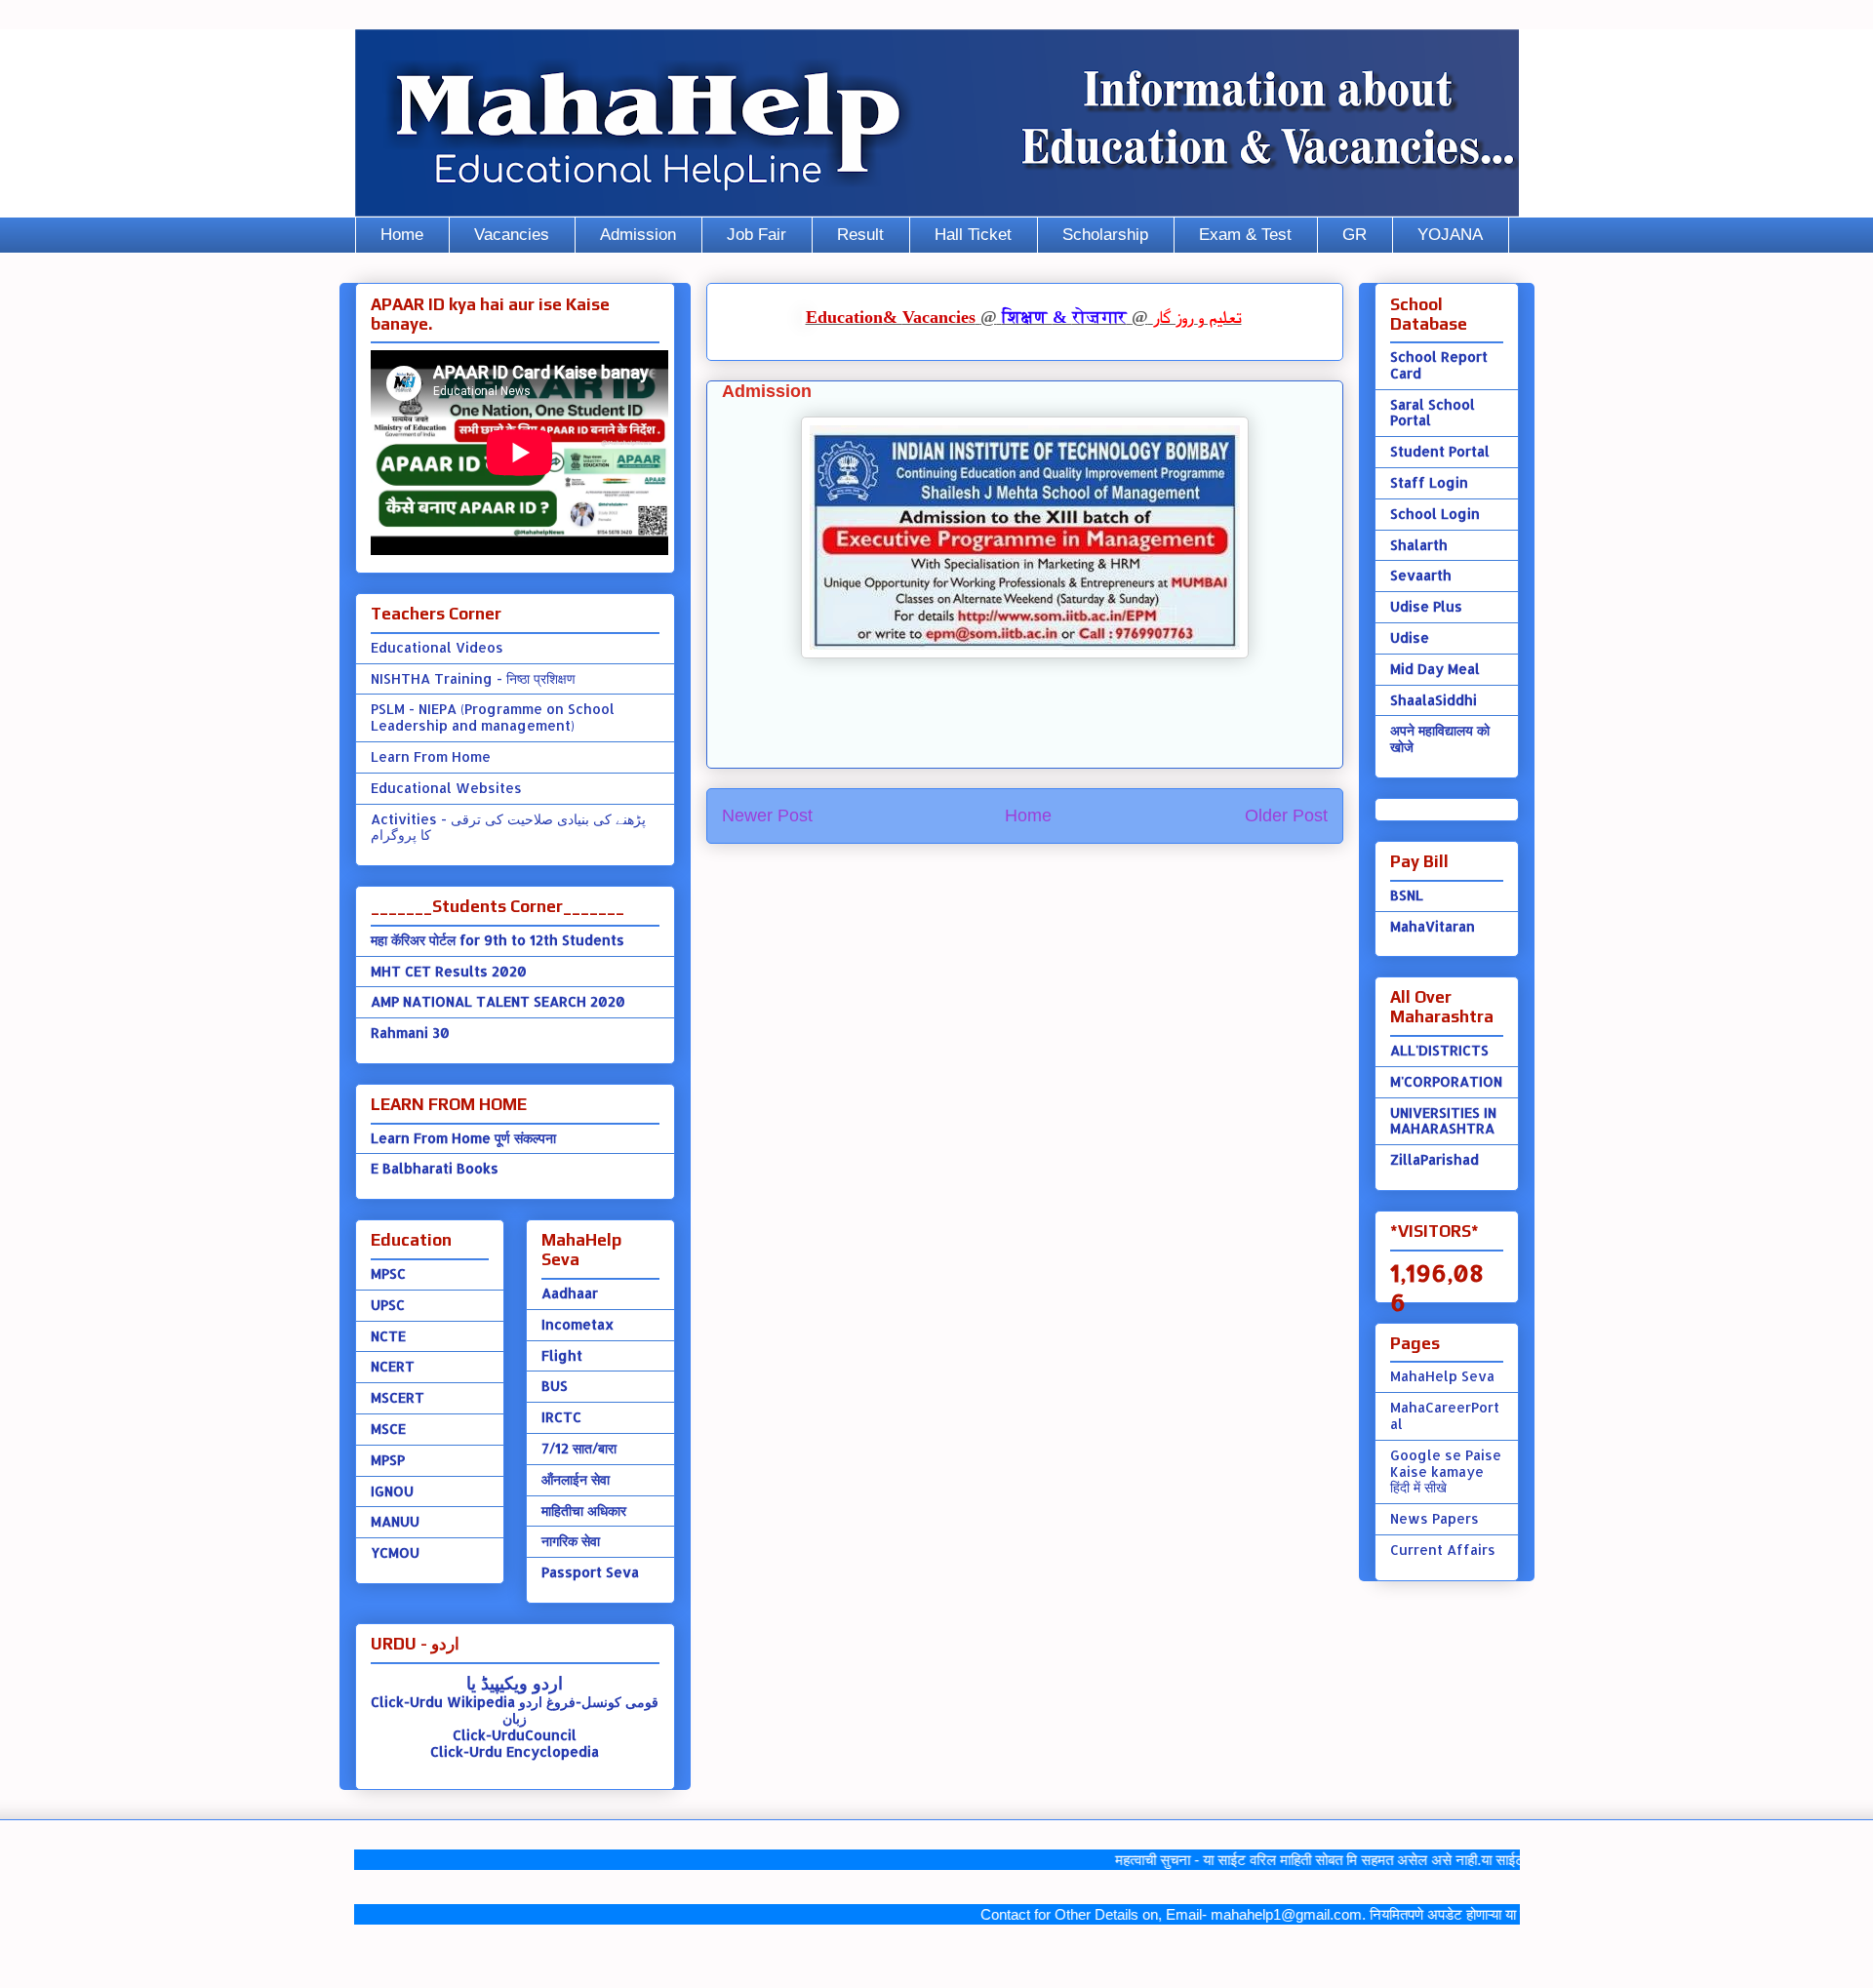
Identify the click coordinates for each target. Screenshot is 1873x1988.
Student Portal (1440, 451)
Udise (1410, 637)
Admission (638, 235)
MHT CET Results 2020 (449, 971)
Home (402, 235)
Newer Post (767, 815)
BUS (555, 1386)
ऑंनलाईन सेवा (576, 1479)
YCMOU (395, 1552)
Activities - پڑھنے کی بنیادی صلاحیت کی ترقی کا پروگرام (508, 827)
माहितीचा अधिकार (584, 1511)
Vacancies (512, 235)
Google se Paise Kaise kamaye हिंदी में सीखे (1446, 1471)
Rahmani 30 (410, 1033)
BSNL (1407, 895)
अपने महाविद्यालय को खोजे (1440, 738)
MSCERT (398, 1397)
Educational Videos (437, 647)
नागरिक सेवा (571, 1541)
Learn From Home (431, 756)
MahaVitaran (1433, 926)
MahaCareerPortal (1445, 1415)
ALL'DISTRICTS (1439, 1050)
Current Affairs (1443, 1550)
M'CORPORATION (1446, 1081)
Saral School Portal (1433, 413)
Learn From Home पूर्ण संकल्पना (463, 1138)
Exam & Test (1245, 235)
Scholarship (1105, 235)
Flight (562, 1355)
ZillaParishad (1435, 1159)
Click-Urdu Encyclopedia (515, 1751)
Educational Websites (446, 788)
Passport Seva (590, 1572)
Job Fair (757, 235)
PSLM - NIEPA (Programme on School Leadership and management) (493, 717)
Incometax (578, 1324)
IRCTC (561, 1417)
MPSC (388, 1273)
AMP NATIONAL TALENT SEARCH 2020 (498, 1001)
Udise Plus (1426, 606)
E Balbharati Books (435, 1168)
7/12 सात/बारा (579, 1448)
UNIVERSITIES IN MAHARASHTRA (1443, 1121)
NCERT (393, 1366)
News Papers (1435, 1518)
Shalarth (1419, 545)
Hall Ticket (973, 235)
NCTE (388, 1336)
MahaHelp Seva (1442, 1376)
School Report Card (1439, 365)
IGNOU (392, 1491)
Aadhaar (570, 1293)
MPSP (388, 1460)
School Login (1435, 514)
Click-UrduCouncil (515, 1735)
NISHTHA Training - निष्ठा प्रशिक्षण (473, 678)
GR (1355, 235)
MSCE (388, 1429)
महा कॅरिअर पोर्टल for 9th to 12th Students (498, 940)
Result (860, 235)
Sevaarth (1421, 575)
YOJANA (1450, 235)
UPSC (388, 1305)
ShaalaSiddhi (1434, 700)
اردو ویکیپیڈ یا (515, 1682)
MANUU (395, 1521)
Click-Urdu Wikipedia (443, 1702)
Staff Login (1429, 482)
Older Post (1286, 815)
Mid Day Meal (1435, 669)
